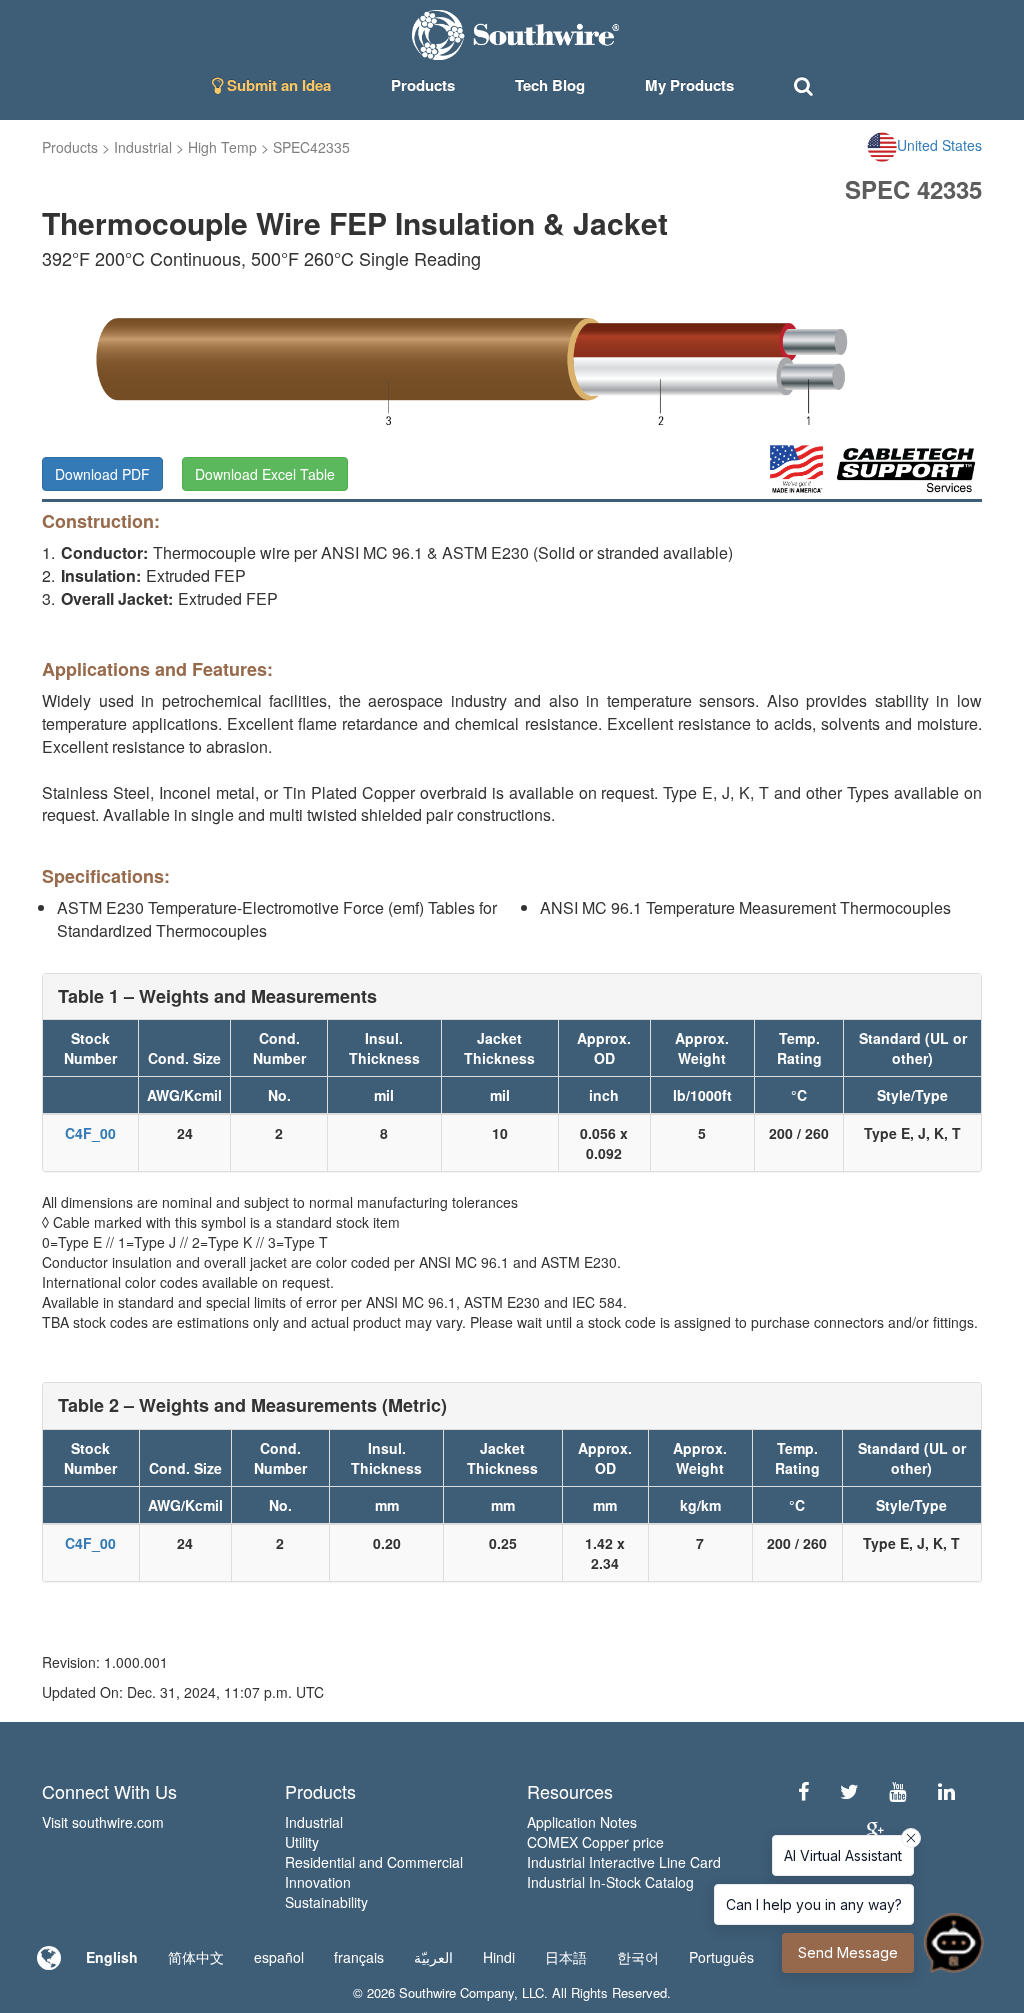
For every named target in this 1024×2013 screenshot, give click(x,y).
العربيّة (433, 1957)
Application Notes (582, 1822)
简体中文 (196, 1957)
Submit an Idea (277, 85)
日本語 (566, 1957)
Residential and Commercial (374, 1862)
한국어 (638, 1957)
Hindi (499, 1957)
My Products (689, 85)
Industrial (143, 147)
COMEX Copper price (595, 1842)
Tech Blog (550, 85)
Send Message (848, 1952)
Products (70, 147)
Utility (302, 1842)
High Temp (222, 147)
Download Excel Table (265, 474)
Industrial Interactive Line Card (624, 1862)
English (112, 1957)
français (359, 1957)
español (279, 1957)
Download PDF (102, 474)
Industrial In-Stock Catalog (610, 1882)
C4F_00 (90, 1133)
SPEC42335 (311, 147)
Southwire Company (456, 1992)
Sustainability (326, 1902)
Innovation (318, 1882)
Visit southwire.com (103, 1822)
